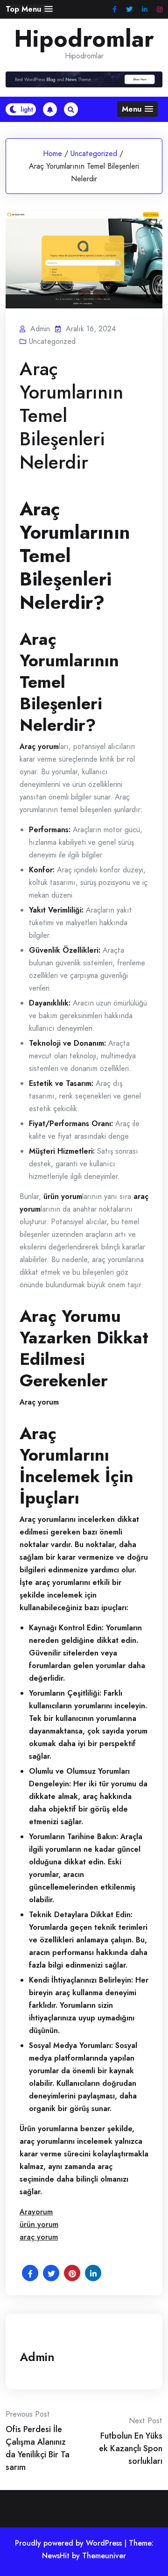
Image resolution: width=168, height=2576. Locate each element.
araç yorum (39, 2237)
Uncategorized (94, 153)
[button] (29, 9)
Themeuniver (104, 2556)
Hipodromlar (84, 39)
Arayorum (36, 2212)
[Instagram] (160, 10)
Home (52, 153)
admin (37, 2357)
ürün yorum (39, 2224)
